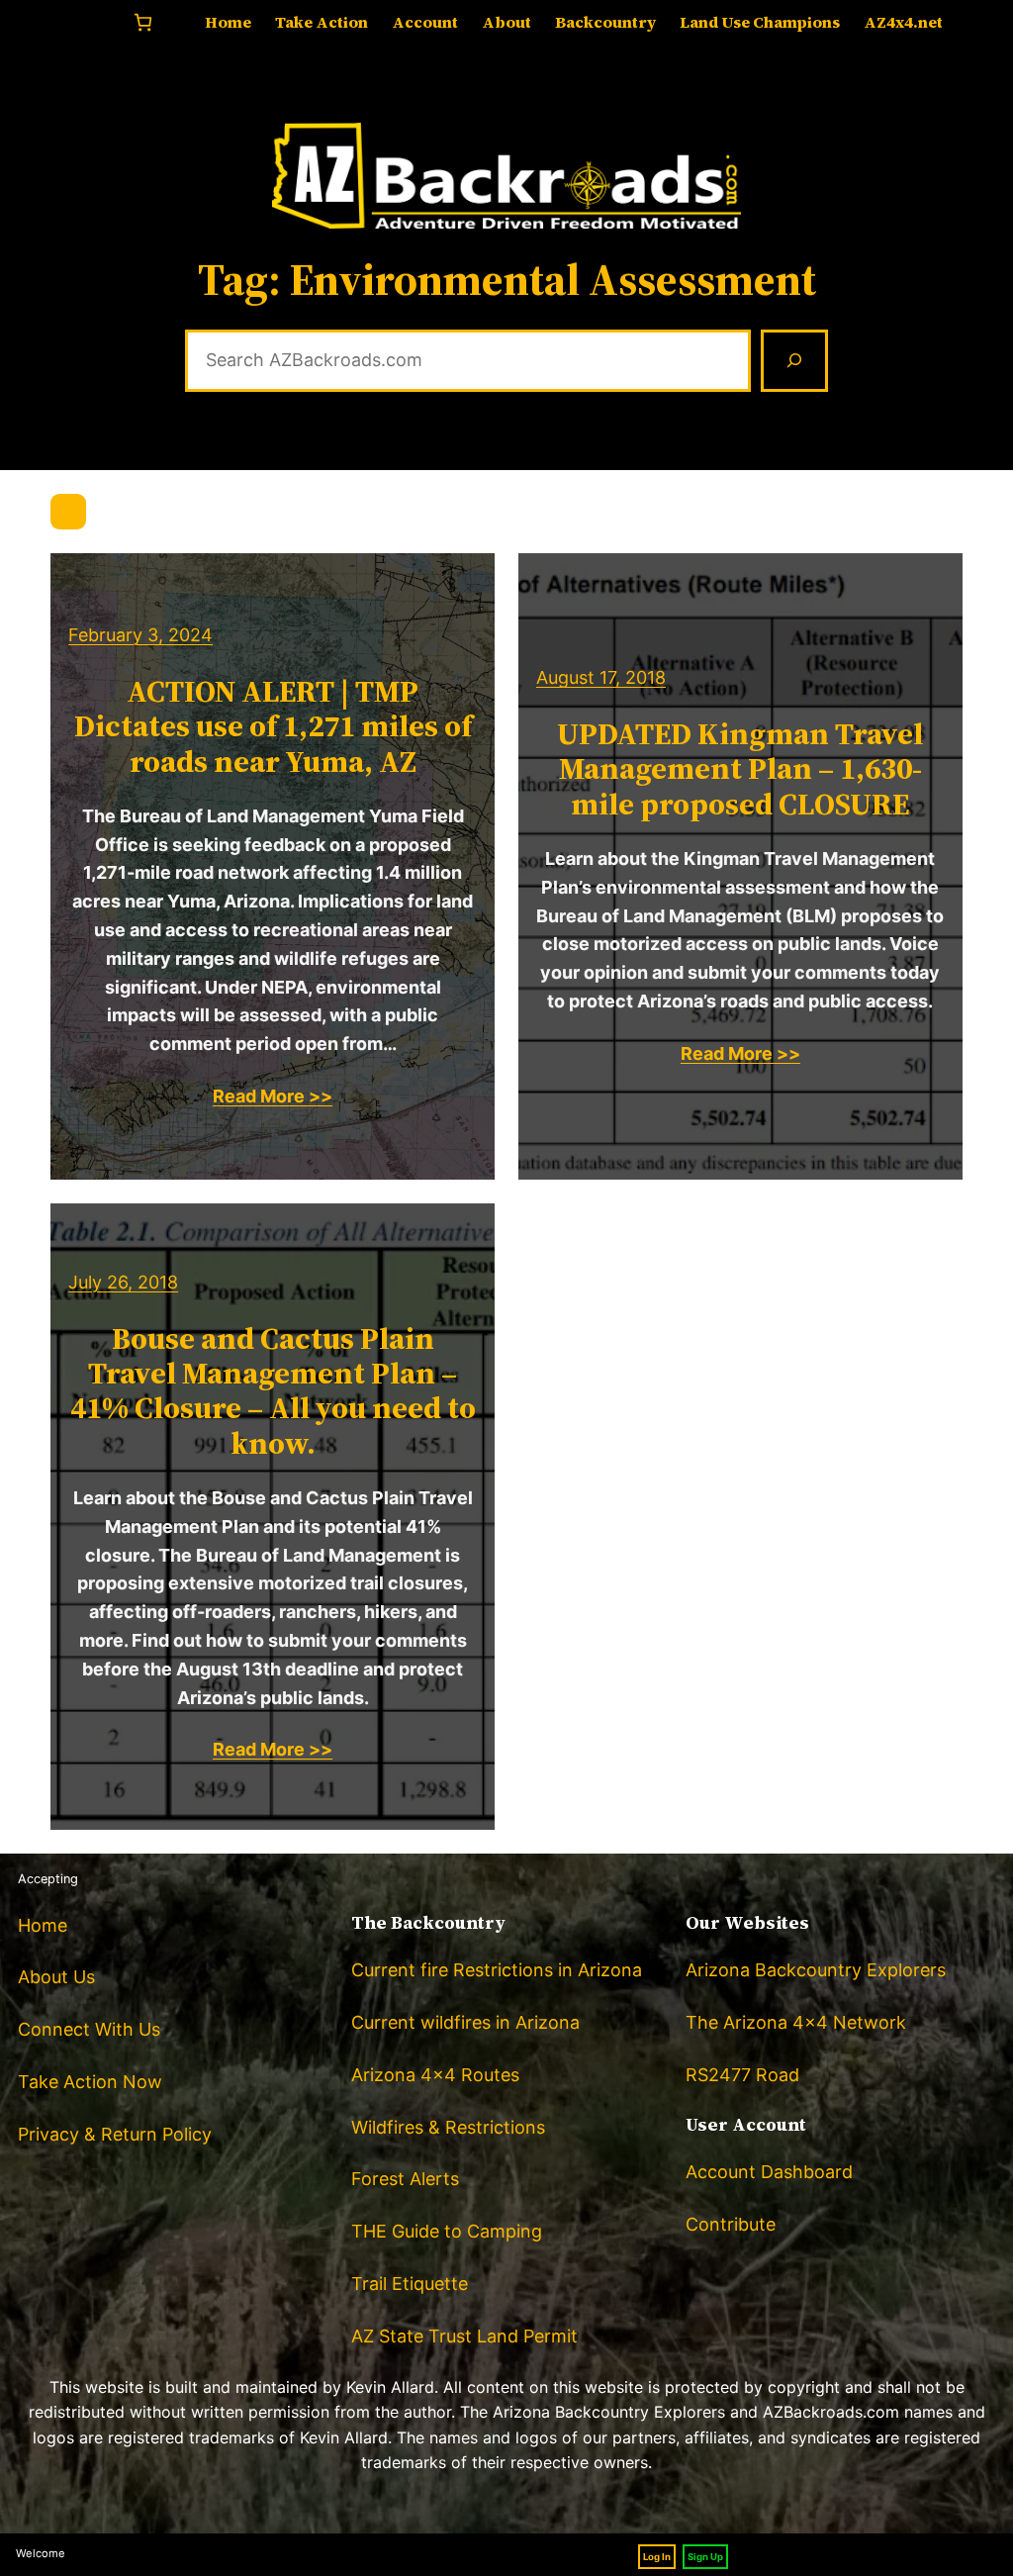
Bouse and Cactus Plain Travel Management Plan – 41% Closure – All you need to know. (273, 1391)
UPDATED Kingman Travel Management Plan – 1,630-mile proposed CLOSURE (740, 769)
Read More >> (273, 1096)
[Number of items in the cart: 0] (143, 22)
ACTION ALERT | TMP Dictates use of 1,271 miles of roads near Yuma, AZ (273, 726)
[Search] (794, 361)
